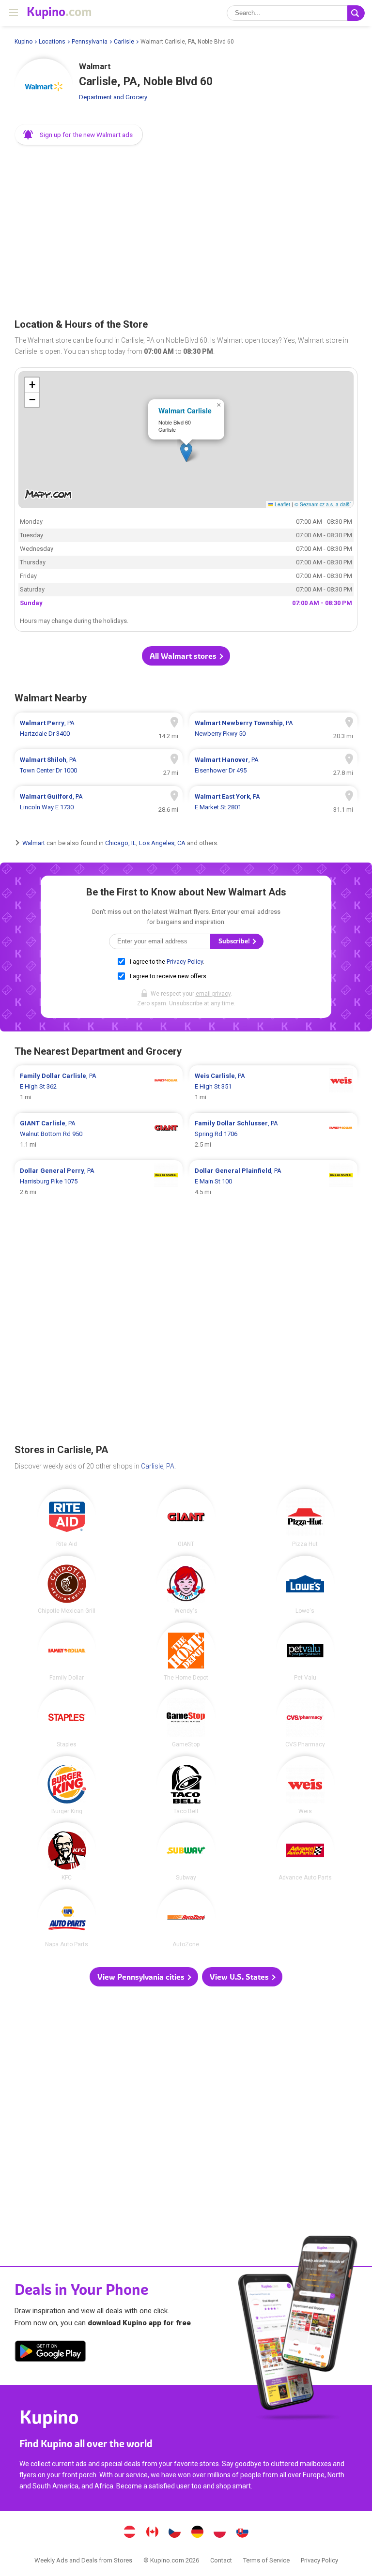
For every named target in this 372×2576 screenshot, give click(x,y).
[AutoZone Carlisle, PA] (186, 1918)
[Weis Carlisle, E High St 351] (273, 1087)
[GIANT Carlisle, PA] (186, 1518)
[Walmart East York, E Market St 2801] (273, 802)
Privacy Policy (185, 962)
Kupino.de (197, 2533)
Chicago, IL (121, 843)
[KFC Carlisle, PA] (67, 1851)
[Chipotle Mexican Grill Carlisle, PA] (67, 1585)
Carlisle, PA (158, 1466)
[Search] (356, 13)
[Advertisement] (186, 228)
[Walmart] (44, 88)
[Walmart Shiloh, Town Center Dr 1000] (99, 765)
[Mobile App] (50, 2353)
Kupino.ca (152, 2533)
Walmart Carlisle (185, 410)
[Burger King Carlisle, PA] (67, 1785)
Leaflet (282, 504)
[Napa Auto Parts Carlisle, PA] (67, 1918)
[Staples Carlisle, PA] (67, 1718)
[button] (79, 135)
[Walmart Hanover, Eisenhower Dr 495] (273, 765)
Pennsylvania (90, 42)
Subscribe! (235, 941)
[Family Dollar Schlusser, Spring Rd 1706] (273, 1134)
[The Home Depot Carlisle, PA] (186, 1652)
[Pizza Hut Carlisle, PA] (305, 1518)
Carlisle (124, 42)
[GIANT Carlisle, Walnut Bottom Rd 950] (99, 1134)
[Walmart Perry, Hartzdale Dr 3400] (99, 728)
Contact (221, 2560)
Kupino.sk (242, 2533)
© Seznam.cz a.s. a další (323, 504)
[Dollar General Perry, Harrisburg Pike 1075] (99, 1182)
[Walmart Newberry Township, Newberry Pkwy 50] (273, 728)
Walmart (34, 843)
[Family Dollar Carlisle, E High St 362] (99, 1087)
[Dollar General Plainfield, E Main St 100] (273, 1182)
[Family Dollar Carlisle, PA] (67, 1652)
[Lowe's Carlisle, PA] (305, 1585)
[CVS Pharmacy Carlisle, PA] (305, 1718)
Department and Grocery (113, 97)
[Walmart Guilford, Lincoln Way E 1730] (99, 802)
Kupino (23, 42)
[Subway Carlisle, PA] (186, 1851)
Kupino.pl (220, 2533)
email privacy (213, 994)
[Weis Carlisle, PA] (305, 1785)
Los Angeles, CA (162, 843)
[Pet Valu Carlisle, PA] (305, 1652)
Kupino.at (130, 2533)
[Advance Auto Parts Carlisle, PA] (305, 1851)
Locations (52, 42)
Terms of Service (266, 2560)
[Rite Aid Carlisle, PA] (67, 1518)
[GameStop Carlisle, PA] (186, 1718)
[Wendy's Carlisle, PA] (186, 1585)
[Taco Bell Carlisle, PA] (186, 1785)
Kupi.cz (175, 2533)
